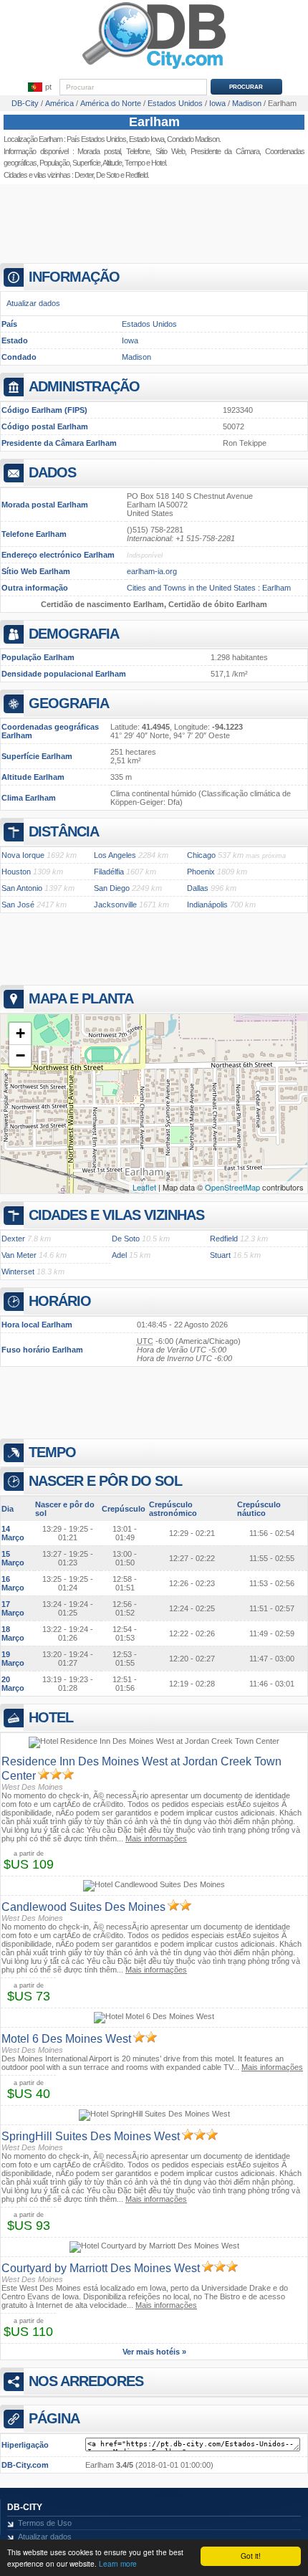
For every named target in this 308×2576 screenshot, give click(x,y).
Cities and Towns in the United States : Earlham (209, 588)
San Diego (112, 888)
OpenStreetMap (232, 1187)
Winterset (18, 1272)
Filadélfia (109, 872)
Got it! (251, 2556)
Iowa (130, 340)
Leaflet (144, 1187)
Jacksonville (115, 905)
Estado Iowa (146, 139)
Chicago (201, 855)
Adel (119, 1255)
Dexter (84, 175)
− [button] (20, 1055)
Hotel (158, 163)
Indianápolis (207, 905)
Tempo (135, 163)
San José (18, 905)
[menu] (39, 87)
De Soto (107, 175)
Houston (16, 872)
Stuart (220, 1255)
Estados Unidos (149, 324)
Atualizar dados (33, 303)
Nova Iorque (23, 855)
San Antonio (22, 888)
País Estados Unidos (96, 139)
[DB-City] (154, 69)
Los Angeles (115, 855)
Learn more (118, 2563)
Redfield (136, 175)
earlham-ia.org (152, 571)
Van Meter (19, 1255)
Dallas (198, 888)
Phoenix (201, 872)
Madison (136, 357)
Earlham (154, 122)
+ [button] (20, 1033)
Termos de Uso (45, 2523)
